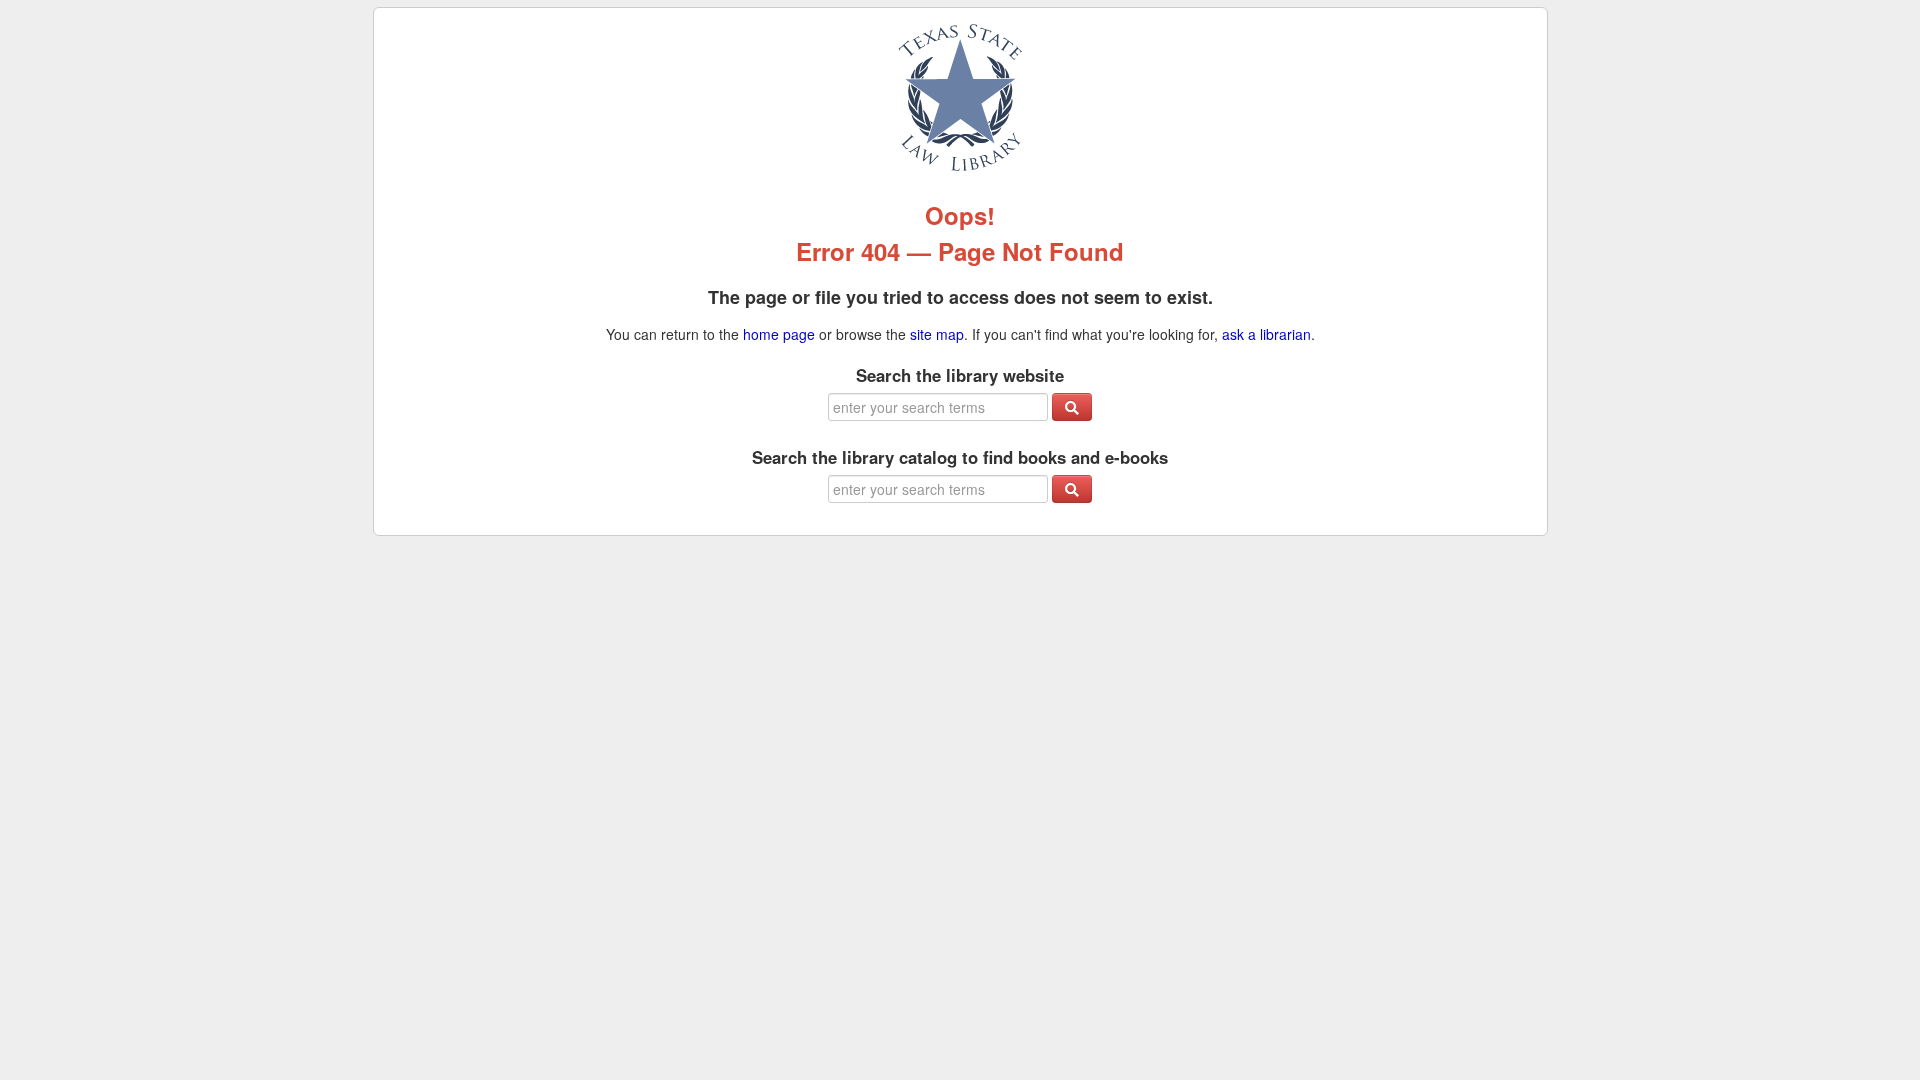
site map (937, 334)
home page (779, 334)
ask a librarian (1266, 334)
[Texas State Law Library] (960, 95)
